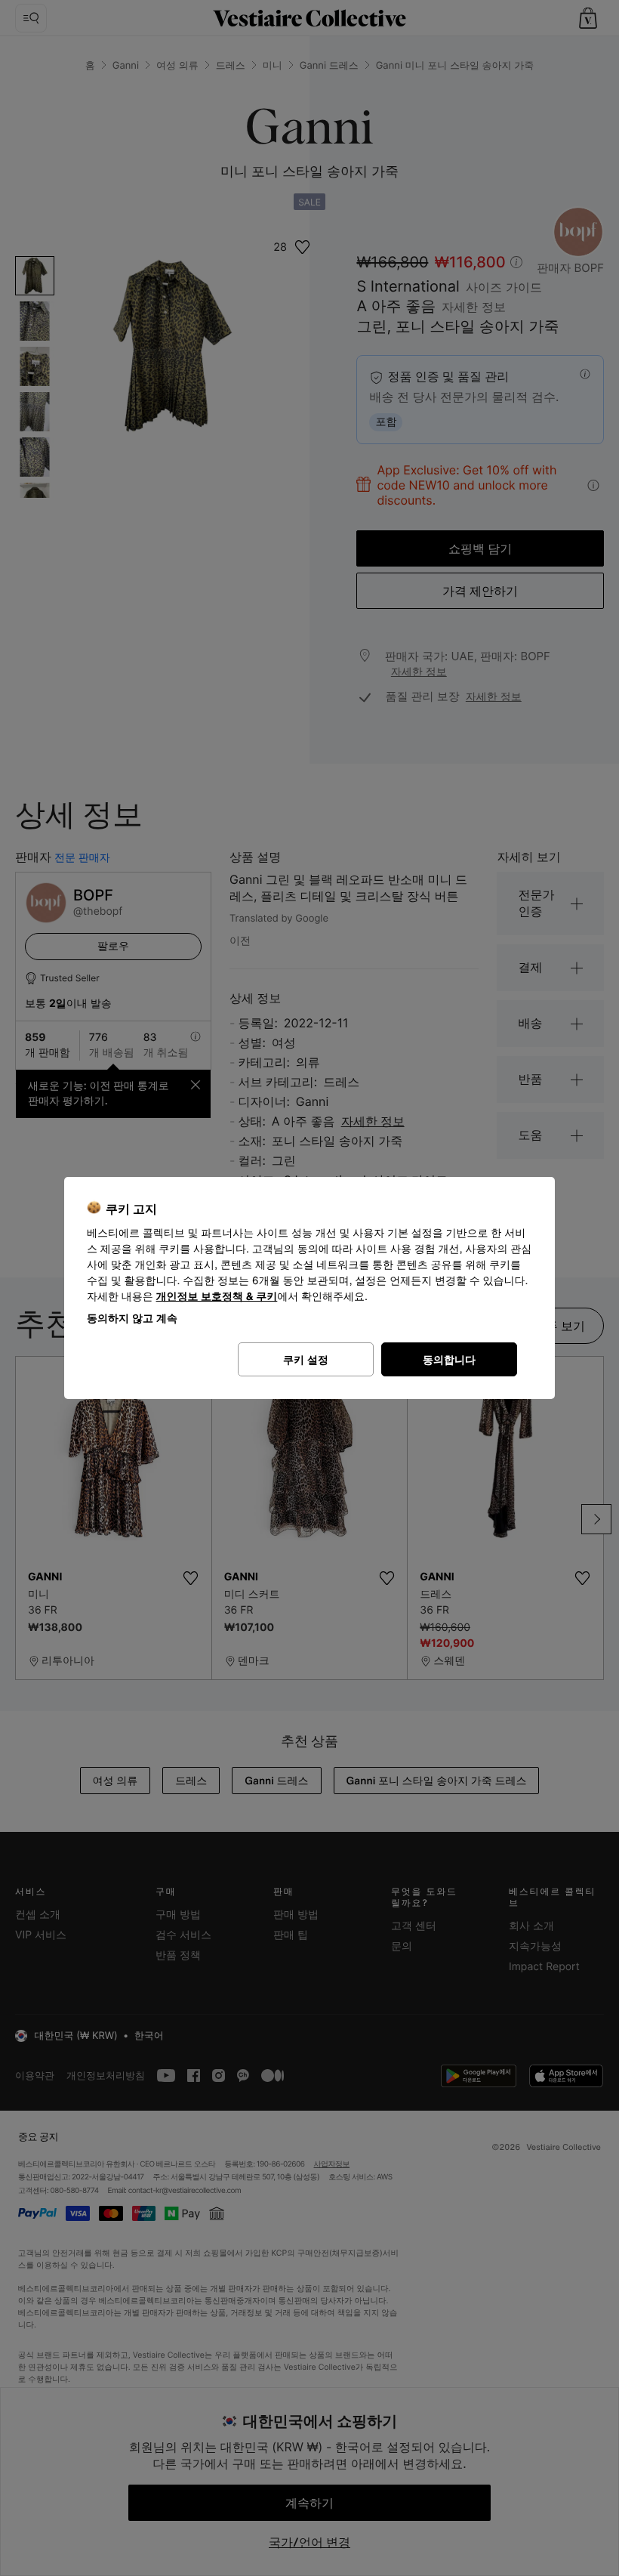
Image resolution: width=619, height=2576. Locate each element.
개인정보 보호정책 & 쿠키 (217, 1297)
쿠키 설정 (306, 1359)
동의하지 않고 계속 (132, 1318)
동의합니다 (449, 1359)
